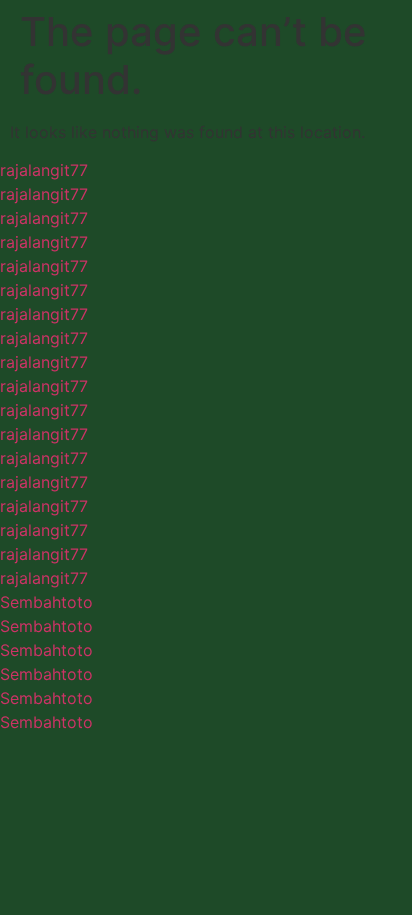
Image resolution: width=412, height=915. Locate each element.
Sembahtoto (46, 602)
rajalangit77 (44, 170)
